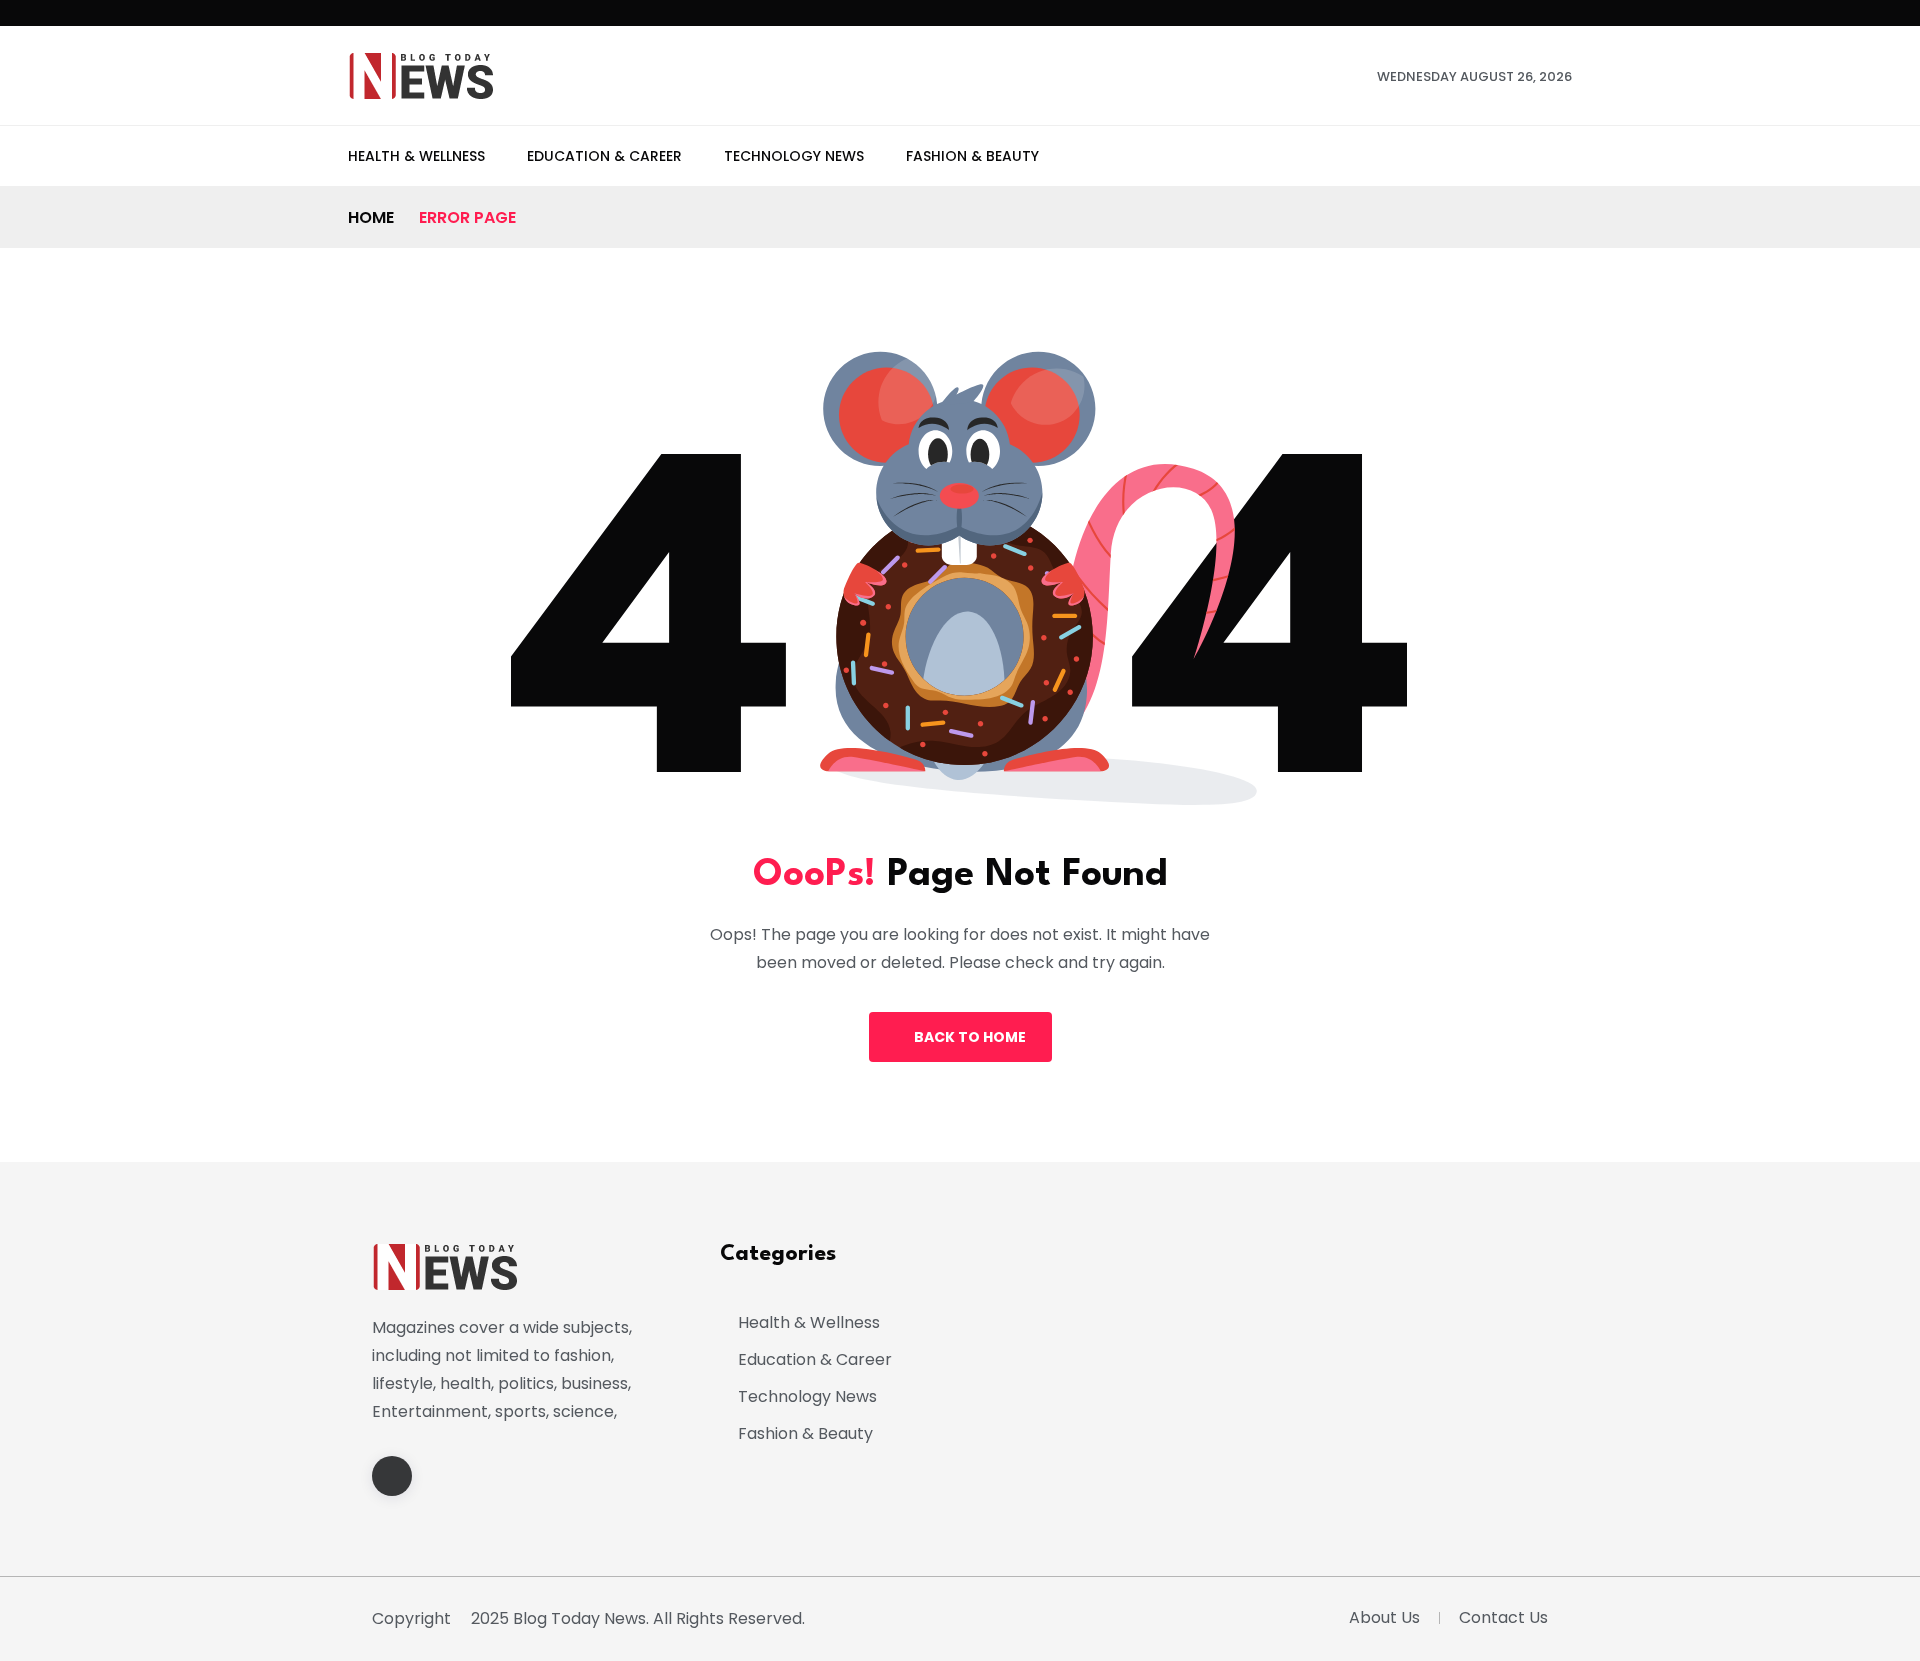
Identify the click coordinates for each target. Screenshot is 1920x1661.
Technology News (794, 156)
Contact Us (1503, 1617)
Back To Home (970, 1037)
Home (371, 217)
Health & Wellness (416, 156)
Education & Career (604, 156)
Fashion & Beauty (972, 156)
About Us (1384, 1617)
